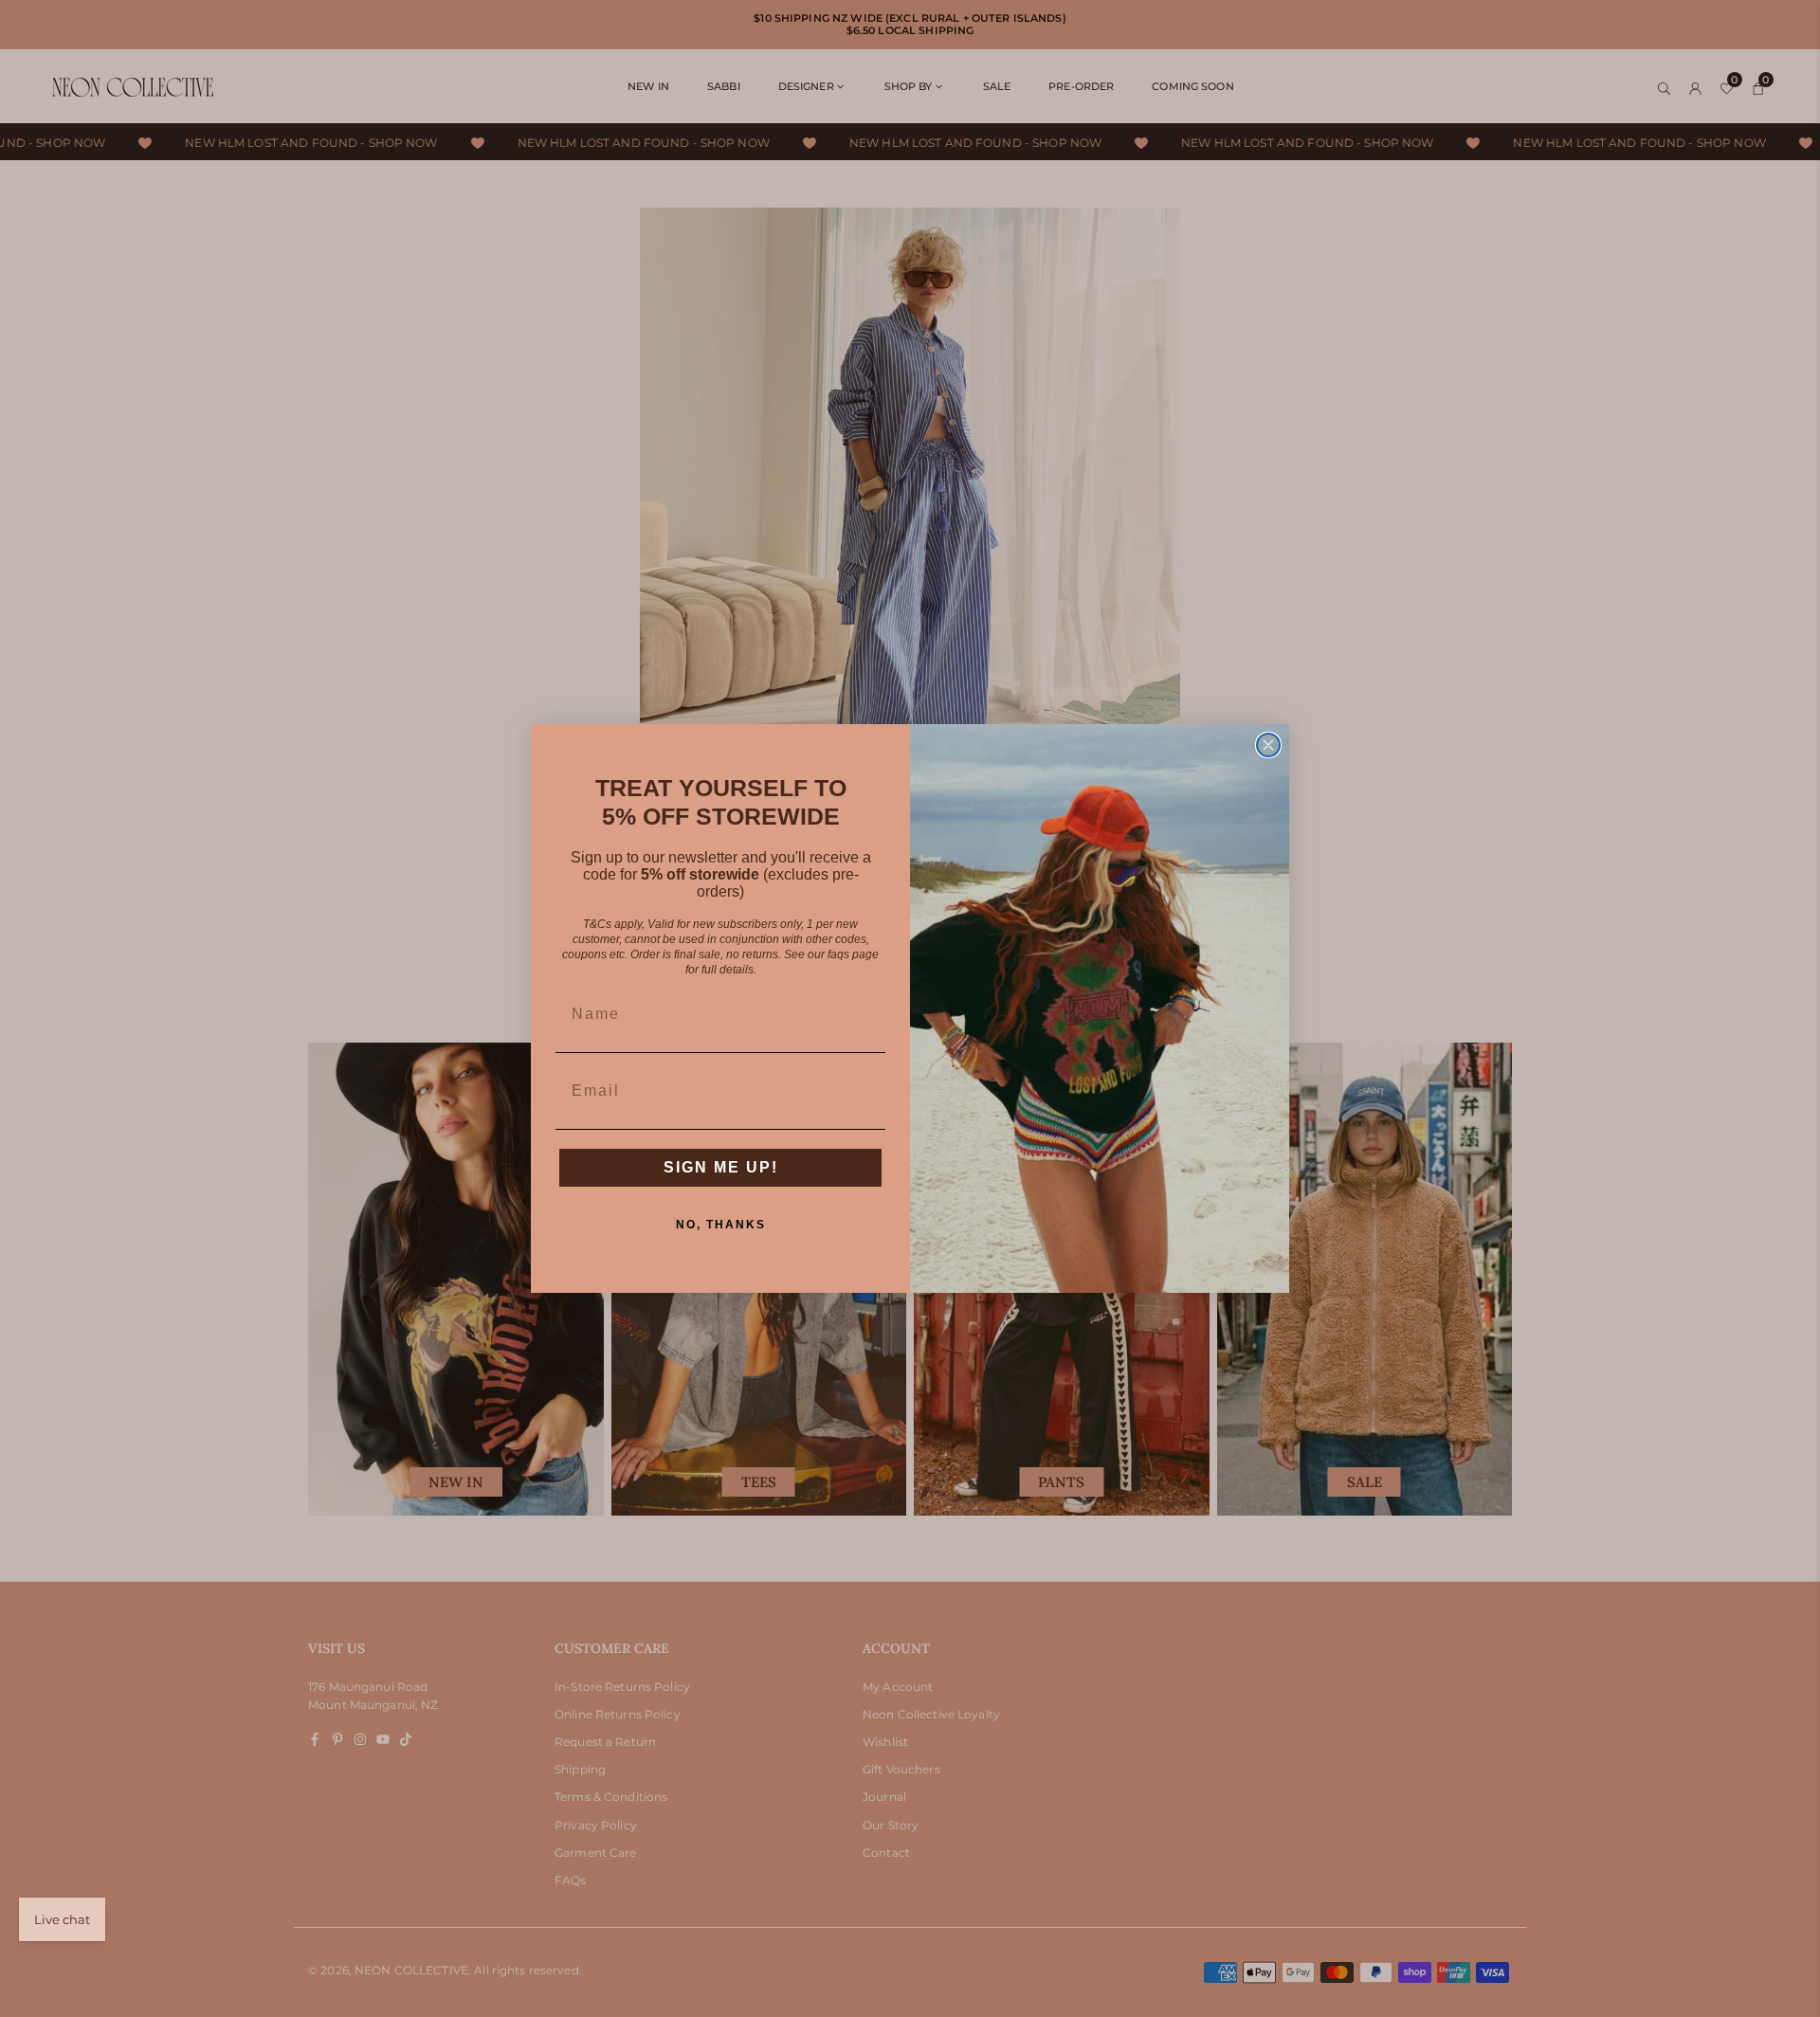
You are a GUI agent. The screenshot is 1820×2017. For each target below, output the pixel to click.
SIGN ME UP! (721, 1167)
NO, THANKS (721, 1225)
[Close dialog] (1268, 745)
